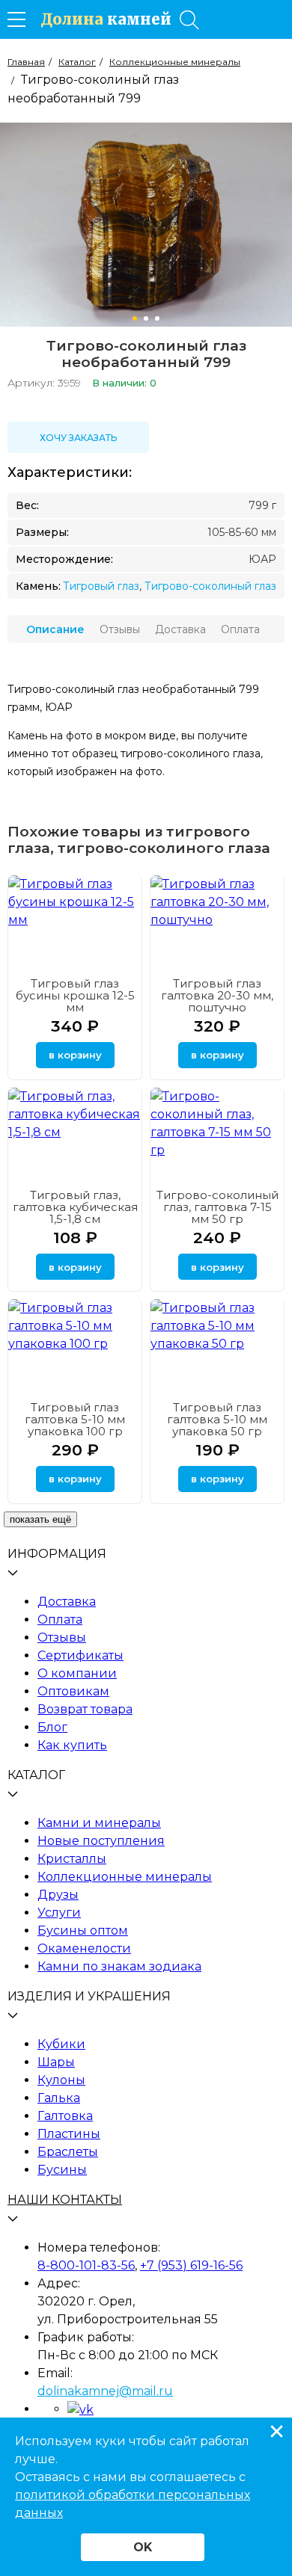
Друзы (58, 1895)
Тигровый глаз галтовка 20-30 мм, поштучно (217, 995)
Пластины (69, 2134)
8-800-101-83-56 (86, 2265)
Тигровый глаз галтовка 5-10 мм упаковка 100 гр (75, 1419)
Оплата (60, 1620)
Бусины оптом (83, 1931)
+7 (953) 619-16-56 (191, 2265)
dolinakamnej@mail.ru (105, 2391)
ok (143, 2547)
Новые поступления (101, 1841)
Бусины (62, 2170)
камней (106, 19)
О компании (77, 1673)
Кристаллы (72, 1859)
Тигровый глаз (101, 586)
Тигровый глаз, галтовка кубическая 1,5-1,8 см (75, 1207)
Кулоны (61, 2080)
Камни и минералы (99, 1823)
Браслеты (68, 2152)
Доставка (67, 1602)
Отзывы (62, 1637)
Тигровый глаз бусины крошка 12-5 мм (75, 995)
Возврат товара (85, 1709)
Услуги (59, 1913)
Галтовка (65, 2116)
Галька (59, 2098)
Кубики (61, 2044)
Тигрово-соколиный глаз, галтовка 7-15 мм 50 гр (218, 1207)
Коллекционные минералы (125, 1877)
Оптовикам (73, 1691)
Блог (52, 1727)
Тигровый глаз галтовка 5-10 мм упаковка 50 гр (217, 1419)
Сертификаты (80, 1655)
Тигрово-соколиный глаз (210, 586)
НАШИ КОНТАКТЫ (65, 2200)
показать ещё (40, 1519)
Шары (56, 2062)
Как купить (72, 1745)
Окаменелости (84, 1948)
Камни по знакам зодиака (119, 1966)
